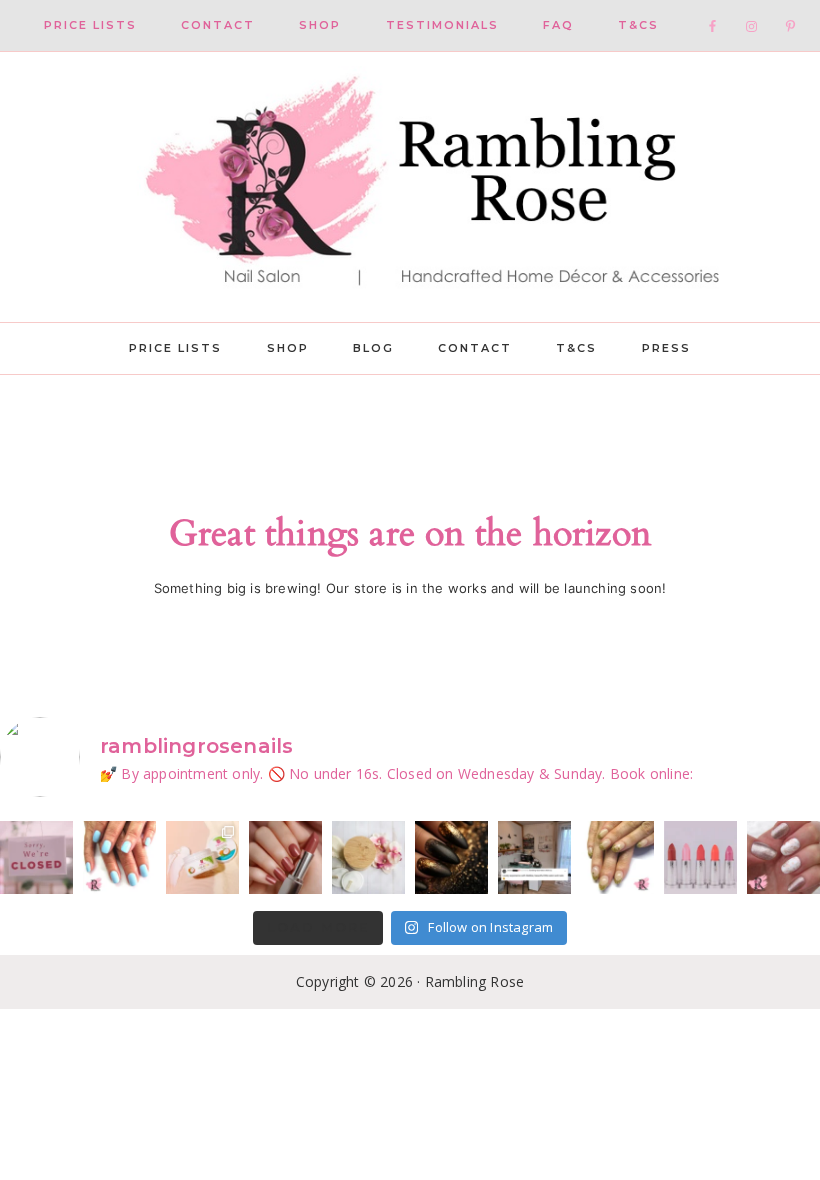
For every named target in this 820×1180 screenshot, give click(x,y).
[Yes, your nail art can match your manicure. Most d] (783, 857)
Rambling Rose (410, 187)
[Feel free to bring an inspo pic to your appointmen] (451, 857)
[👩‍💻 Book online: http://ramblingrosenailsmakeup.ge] (534, 857)
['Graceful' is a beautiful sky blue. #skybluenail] (119, 857)
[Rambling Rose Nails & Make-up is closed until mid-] (36, 857)
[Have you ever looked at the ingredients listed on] (368, 857)
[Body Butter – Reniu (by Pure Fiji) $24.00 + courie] (202, 857)
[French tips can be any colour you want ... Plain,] (617, 857)
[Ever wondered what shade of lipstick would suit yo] (700, 857)
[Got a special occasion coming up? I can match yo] (285, 857)
